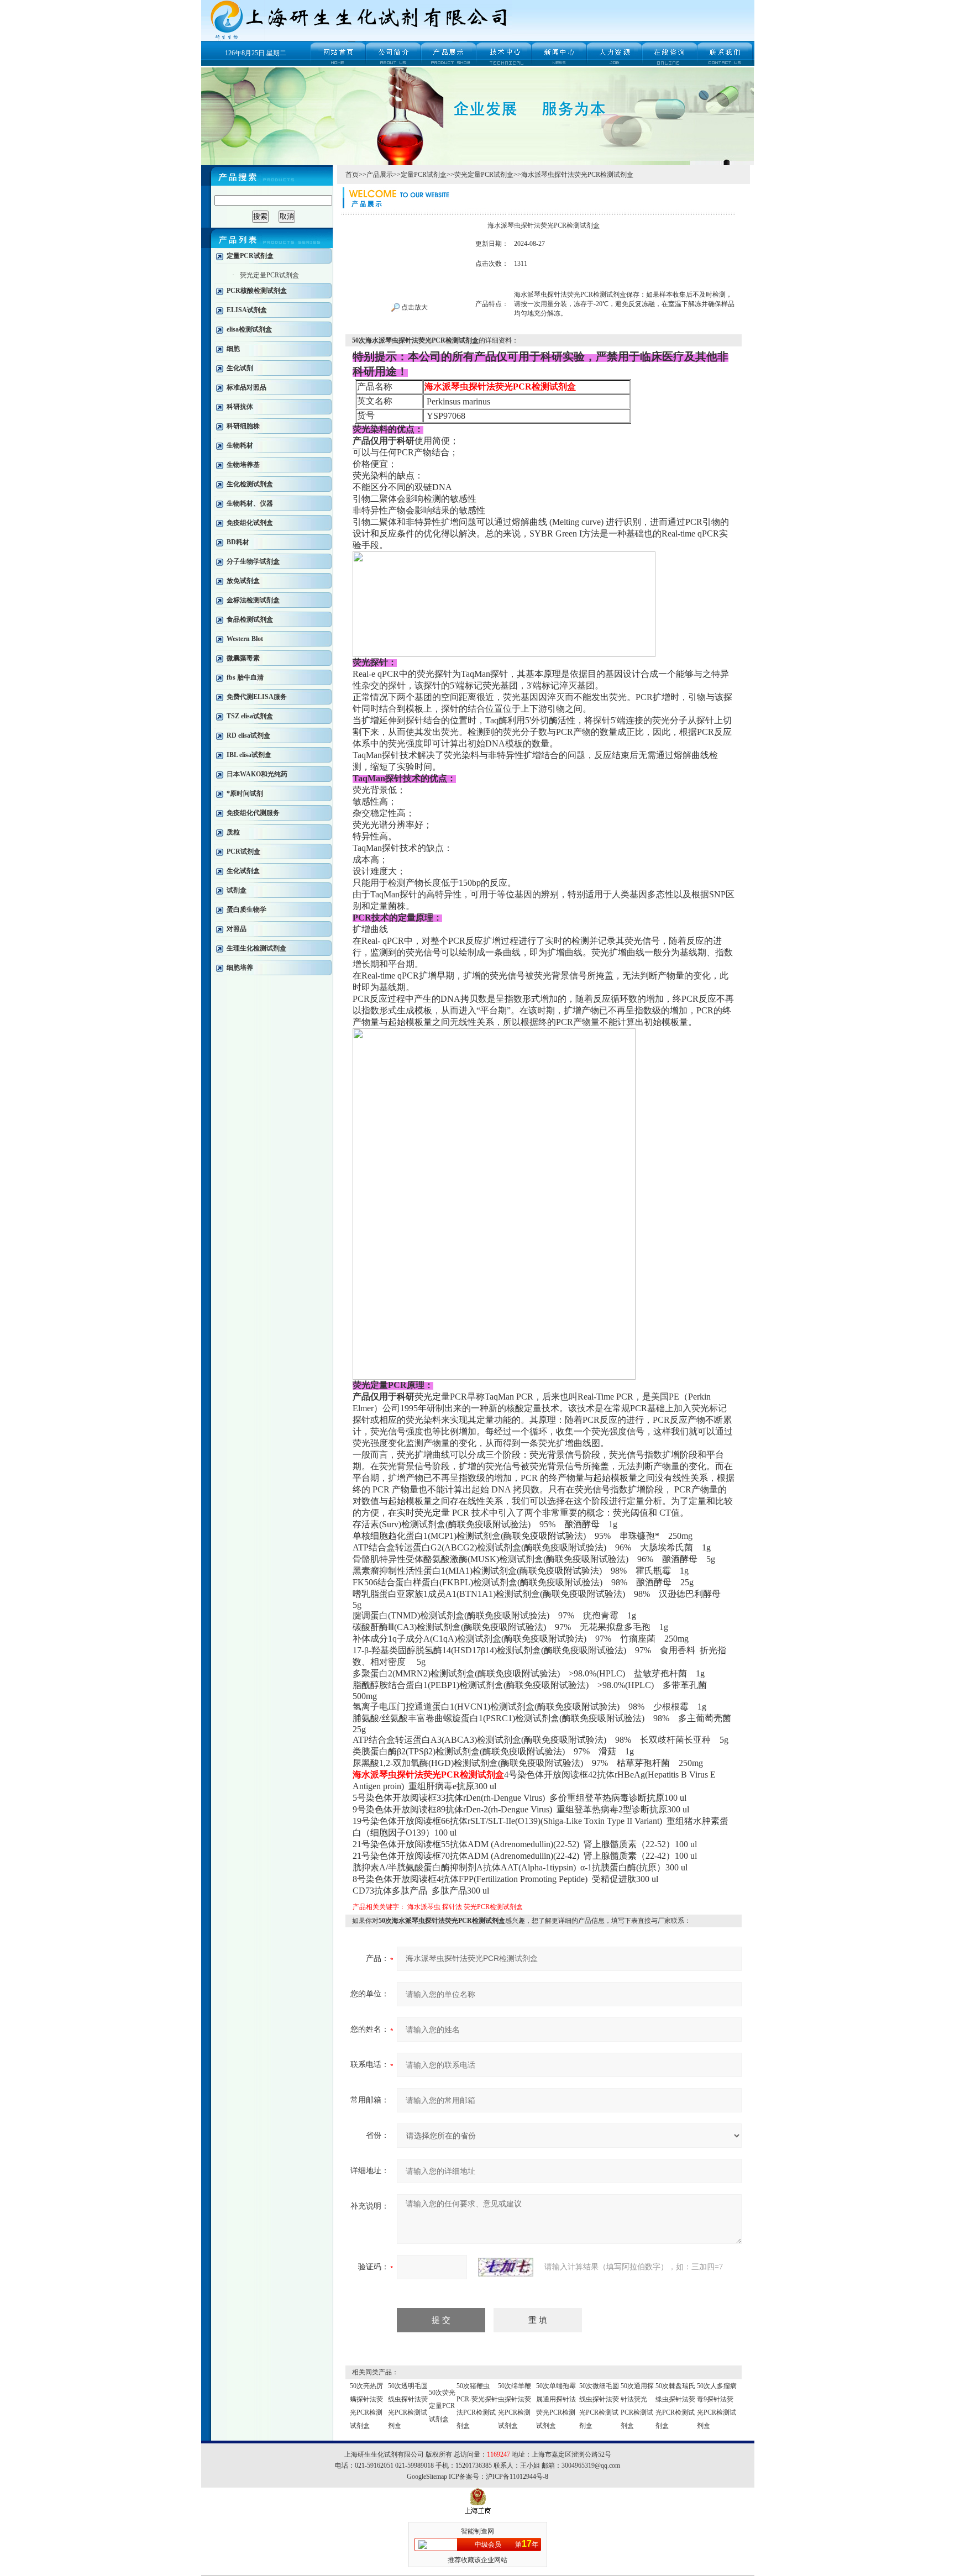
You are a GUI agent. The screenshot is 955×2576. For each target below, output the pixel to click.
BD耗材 (238, 542)
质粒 (233, 832)
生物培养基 (243, 465)
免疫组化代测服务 (253, 813)
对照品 (237, 929)
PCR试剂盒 (243, 851)
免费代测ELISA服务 (257, 697)
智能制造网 (478, 2531)
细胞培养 (240, 968)
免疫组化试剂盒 (250, 523)
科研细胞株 (243, 426)
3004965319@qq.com (591, 2465)
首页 (352, 175)
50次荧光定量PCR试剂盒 (442, 2406)
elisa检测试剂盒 (249, 329)
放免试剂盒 (243, 581)
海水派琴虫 (424, 1907)
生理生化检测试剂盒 (256, 948)
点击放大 (414, 307)
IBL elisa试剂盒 (249, 755)
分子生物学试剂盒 (253, 561)
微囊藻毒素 (243, 658)
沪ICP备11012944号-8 (517, 2477)
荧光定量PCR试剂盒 (269, 275)
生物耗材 (240, 445)
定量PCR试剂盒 (250, 256)
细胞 (233, 349)
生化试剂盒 (243, 871)
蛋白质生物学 (246, 910)
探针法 (452, 1907)
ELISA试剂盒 (247, 310)
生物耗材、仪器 (250, 503)
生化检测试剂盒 (250, 484)
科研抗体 (240, 407)
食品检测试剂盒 (250, 619)
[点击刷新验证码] (506, 2267)
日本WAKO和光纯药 (257, 774)
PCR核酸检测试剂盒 (257, 291)
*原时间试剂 (245, 793)
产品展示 (380, 175)
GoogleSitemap (427, 2477)
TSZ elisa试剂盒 (250, 716)
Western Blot (245, 639)
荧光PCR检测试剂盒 (493, 1907)
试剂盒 (237, 890)
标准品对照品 (246, 387)
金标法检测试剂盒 (253, 600)
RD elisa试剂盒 (248, 735)
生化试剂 (240, 368)
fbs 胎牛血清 (245, 677)
